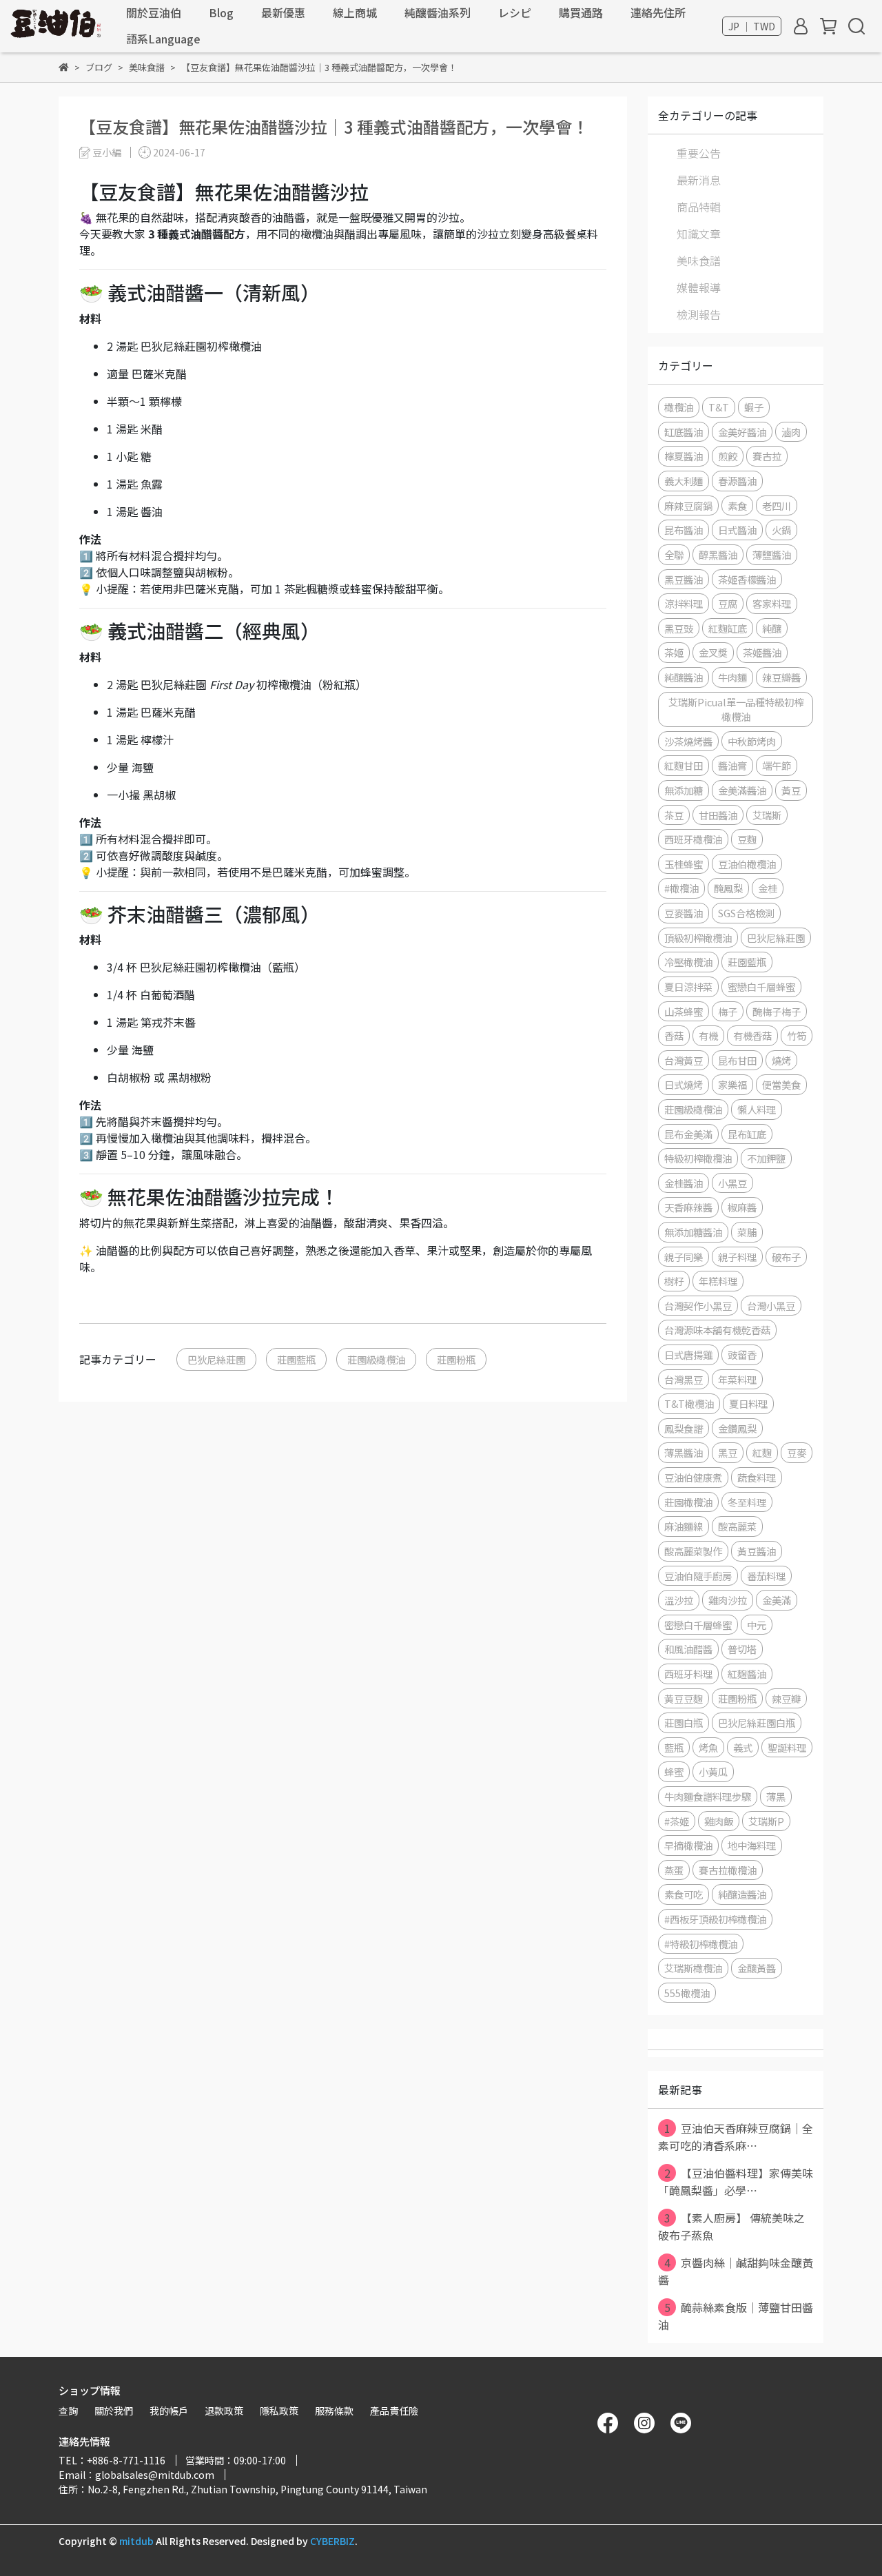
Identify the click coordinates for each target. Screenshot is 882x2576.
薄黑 (776, 1796)
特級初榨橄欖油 (698, 1158)
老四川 (777, 505)
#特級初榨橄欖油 (701, 1944)
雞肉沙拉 (728, 1600)
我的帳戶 (169, 2411)
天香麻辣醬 (688, 1207)
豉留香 (742, 1355)
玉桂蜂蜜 (684, 864)
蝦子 (754, 407)
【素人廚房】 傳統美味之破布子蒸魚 (731, 2226)
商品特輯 (699, 207)
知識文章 (699, 234)
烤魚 (708, 1747)
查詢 (68, 2411)
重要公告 (699, 153)
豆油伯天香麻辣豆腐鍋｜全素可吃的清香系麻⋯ (736, 2137)
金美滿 (777, 1600)
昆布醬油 (684, 530)
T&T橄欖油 (689, 1403)
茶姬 (674, 652)
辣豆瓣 (786, 1698)
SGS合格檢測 (746, 913)
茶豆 (674, 815)
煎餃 (728, 456)
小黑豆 (732, 1183)
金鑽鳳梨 (737, 1428)
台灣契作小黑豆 (698, 1306)
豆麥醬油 (684, 913)
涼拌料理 (684, 603)
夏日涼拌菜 (688, 987)
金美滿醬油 (742, 790)
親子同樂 (684, 1257)
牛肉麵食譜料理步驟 (708, 1796)
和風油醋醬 (688, 1649)
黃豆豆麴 (684, 1698)
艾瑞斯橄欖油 (693, 1968)
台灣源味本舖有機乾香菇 (717, 1330)
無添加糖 (684, 790)
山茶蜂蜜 (684, 1011)
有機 (708, 1035)
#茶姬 (677, 1821)
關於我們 (114, 2411)
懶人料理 (757, 1109)
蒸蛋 (674, 1870)
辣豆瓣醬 (781, 677)
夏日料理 (748, 1403)
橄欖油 (679, 407)
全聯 (674, 554)
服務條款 (334, 2411)
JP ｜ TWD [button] (752, 26)
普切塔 (742, 1649)
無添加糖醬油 (693, 1232)
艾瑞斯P (766, 1821)
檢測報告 (699, 314)
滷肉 (791, 432)
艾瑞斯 (767, 815)
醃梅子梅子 (777, 1011)
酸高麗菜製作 (693, 1551)
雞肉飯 (719, 1821)
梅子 (728, 1011)
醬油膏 (732, 765)
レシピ (515, 12)
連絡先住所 (658, 12)
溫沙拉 (679, 1600)
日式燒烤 (684, 1084)
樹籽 (674, 1281)
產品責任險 (394, 2411)
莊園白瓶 (684, 1723)
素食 (737, 505)
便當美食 (781, 1084)
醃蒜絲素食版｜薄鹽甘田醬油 (736, 2316)
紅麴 (762, 1452)
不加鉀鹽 (766, 1158)
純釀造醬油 (742, 1894)
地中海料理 (752, 1845)
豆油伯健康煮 (693, 1477)
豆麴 (747, 839)
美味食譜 (699, 260)
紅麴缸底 (728, 628)
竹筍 (797, 1035)
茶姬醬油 (762, 652)
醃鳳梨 (728, 888)
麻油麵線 (684, 1526)
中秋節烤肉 (752, 741)
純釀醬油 (684, 677)
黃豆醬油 (757, 1551)
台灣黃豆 (684, 1060)
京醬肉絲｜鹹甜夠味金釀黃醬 (736, 2271)
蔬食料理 (757, 1477)
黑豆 (728, 1452)
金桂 (768, 888)
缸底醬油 (684, 432)
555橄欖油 (687, 1993)
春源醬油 (737, 481)
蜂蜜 (674, 1771)
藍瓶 (674, 1747)
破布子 (786, 1257)
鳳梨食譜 (684, 1428)
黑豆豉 (679, 628)
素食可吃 (684, 1894)
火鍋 (781, 530)
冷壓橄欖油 (688, 962)
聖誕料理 (787, 1747)
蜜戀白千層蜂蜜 (761, 987)
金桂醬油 (684, 1183)
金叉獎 (713, 652)
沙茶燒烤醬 (688, 741)
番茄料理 (766, 1576)
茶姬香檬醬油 (747, 579)
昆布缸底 (747, 1134)
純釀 (772, 628)
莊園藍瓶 (296, 1359)
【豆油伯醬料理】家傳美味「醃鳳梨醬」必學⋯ (736, 2181)
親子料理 (737, 1257)
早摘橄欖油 (688, 1845)
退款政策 (224, 2411)
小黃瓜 (713, 1771)
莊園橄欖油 (688, 1502)
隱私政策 (279, 2411)
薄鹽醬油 (772, 554)
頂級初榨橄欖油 (698, 938)
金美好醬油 (742, 432)
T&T (719, 407)
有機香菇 (752, 1035)
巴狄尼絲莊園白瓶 (757, 1723)
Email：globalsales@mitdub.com (136, 2475)
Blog (221, 12)
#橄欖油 (681, 888)
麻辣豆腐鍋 (688, 505)
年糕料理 (718, 1281)
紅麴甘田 (684, 765)
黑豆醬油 (684, 579)
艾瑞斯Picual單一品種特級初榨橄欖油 (736, 709)
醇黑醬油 (718, 554)
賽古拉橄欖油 (728, 1870)
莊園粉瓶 (456, 1359)
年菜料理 (737, 1379)
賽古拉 (767, 456)
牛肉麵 (732, 677)
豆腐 (728, 603)
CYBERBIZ (332, 2541)
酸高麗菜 (737, 1526)
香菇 (674, 1035)
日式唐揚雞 (688, 1355)
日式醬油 (737, 530)
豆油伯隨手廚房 (698, 1576)
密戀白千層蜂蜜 (698, 1625)
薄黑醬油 (684, 1452)
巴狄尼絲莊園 (216, 1359)
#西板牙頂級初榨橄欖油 (715, 1919)
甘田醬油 (718, 815)
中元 (757, 1625)
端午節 (777, 765)
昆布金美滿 (688, 1134)
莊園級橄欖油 (376, 1359)
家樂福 (732, 1084)
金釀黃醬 (757, 1968)
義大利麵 (684, 481)
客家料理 (772, 603)
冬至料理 (747, 1502)
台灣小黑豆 (771, 1306)
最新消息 (699, 180)
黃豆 (791, 790)
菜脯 (747, 1232)
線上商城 (355, 12)
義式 (743, 1747)
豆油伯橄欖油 (747, 864)
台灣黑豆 (684, 1379)
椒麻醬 (742, 1207)
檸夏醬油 (684, 456)
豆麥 (797, 1452)
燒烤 (781, 1060)
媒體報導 (699, 287)
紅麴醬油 (747, 1674)
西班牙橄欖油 (693, 839)
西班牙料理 (688, 1674)
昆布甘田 (737, 1060)
